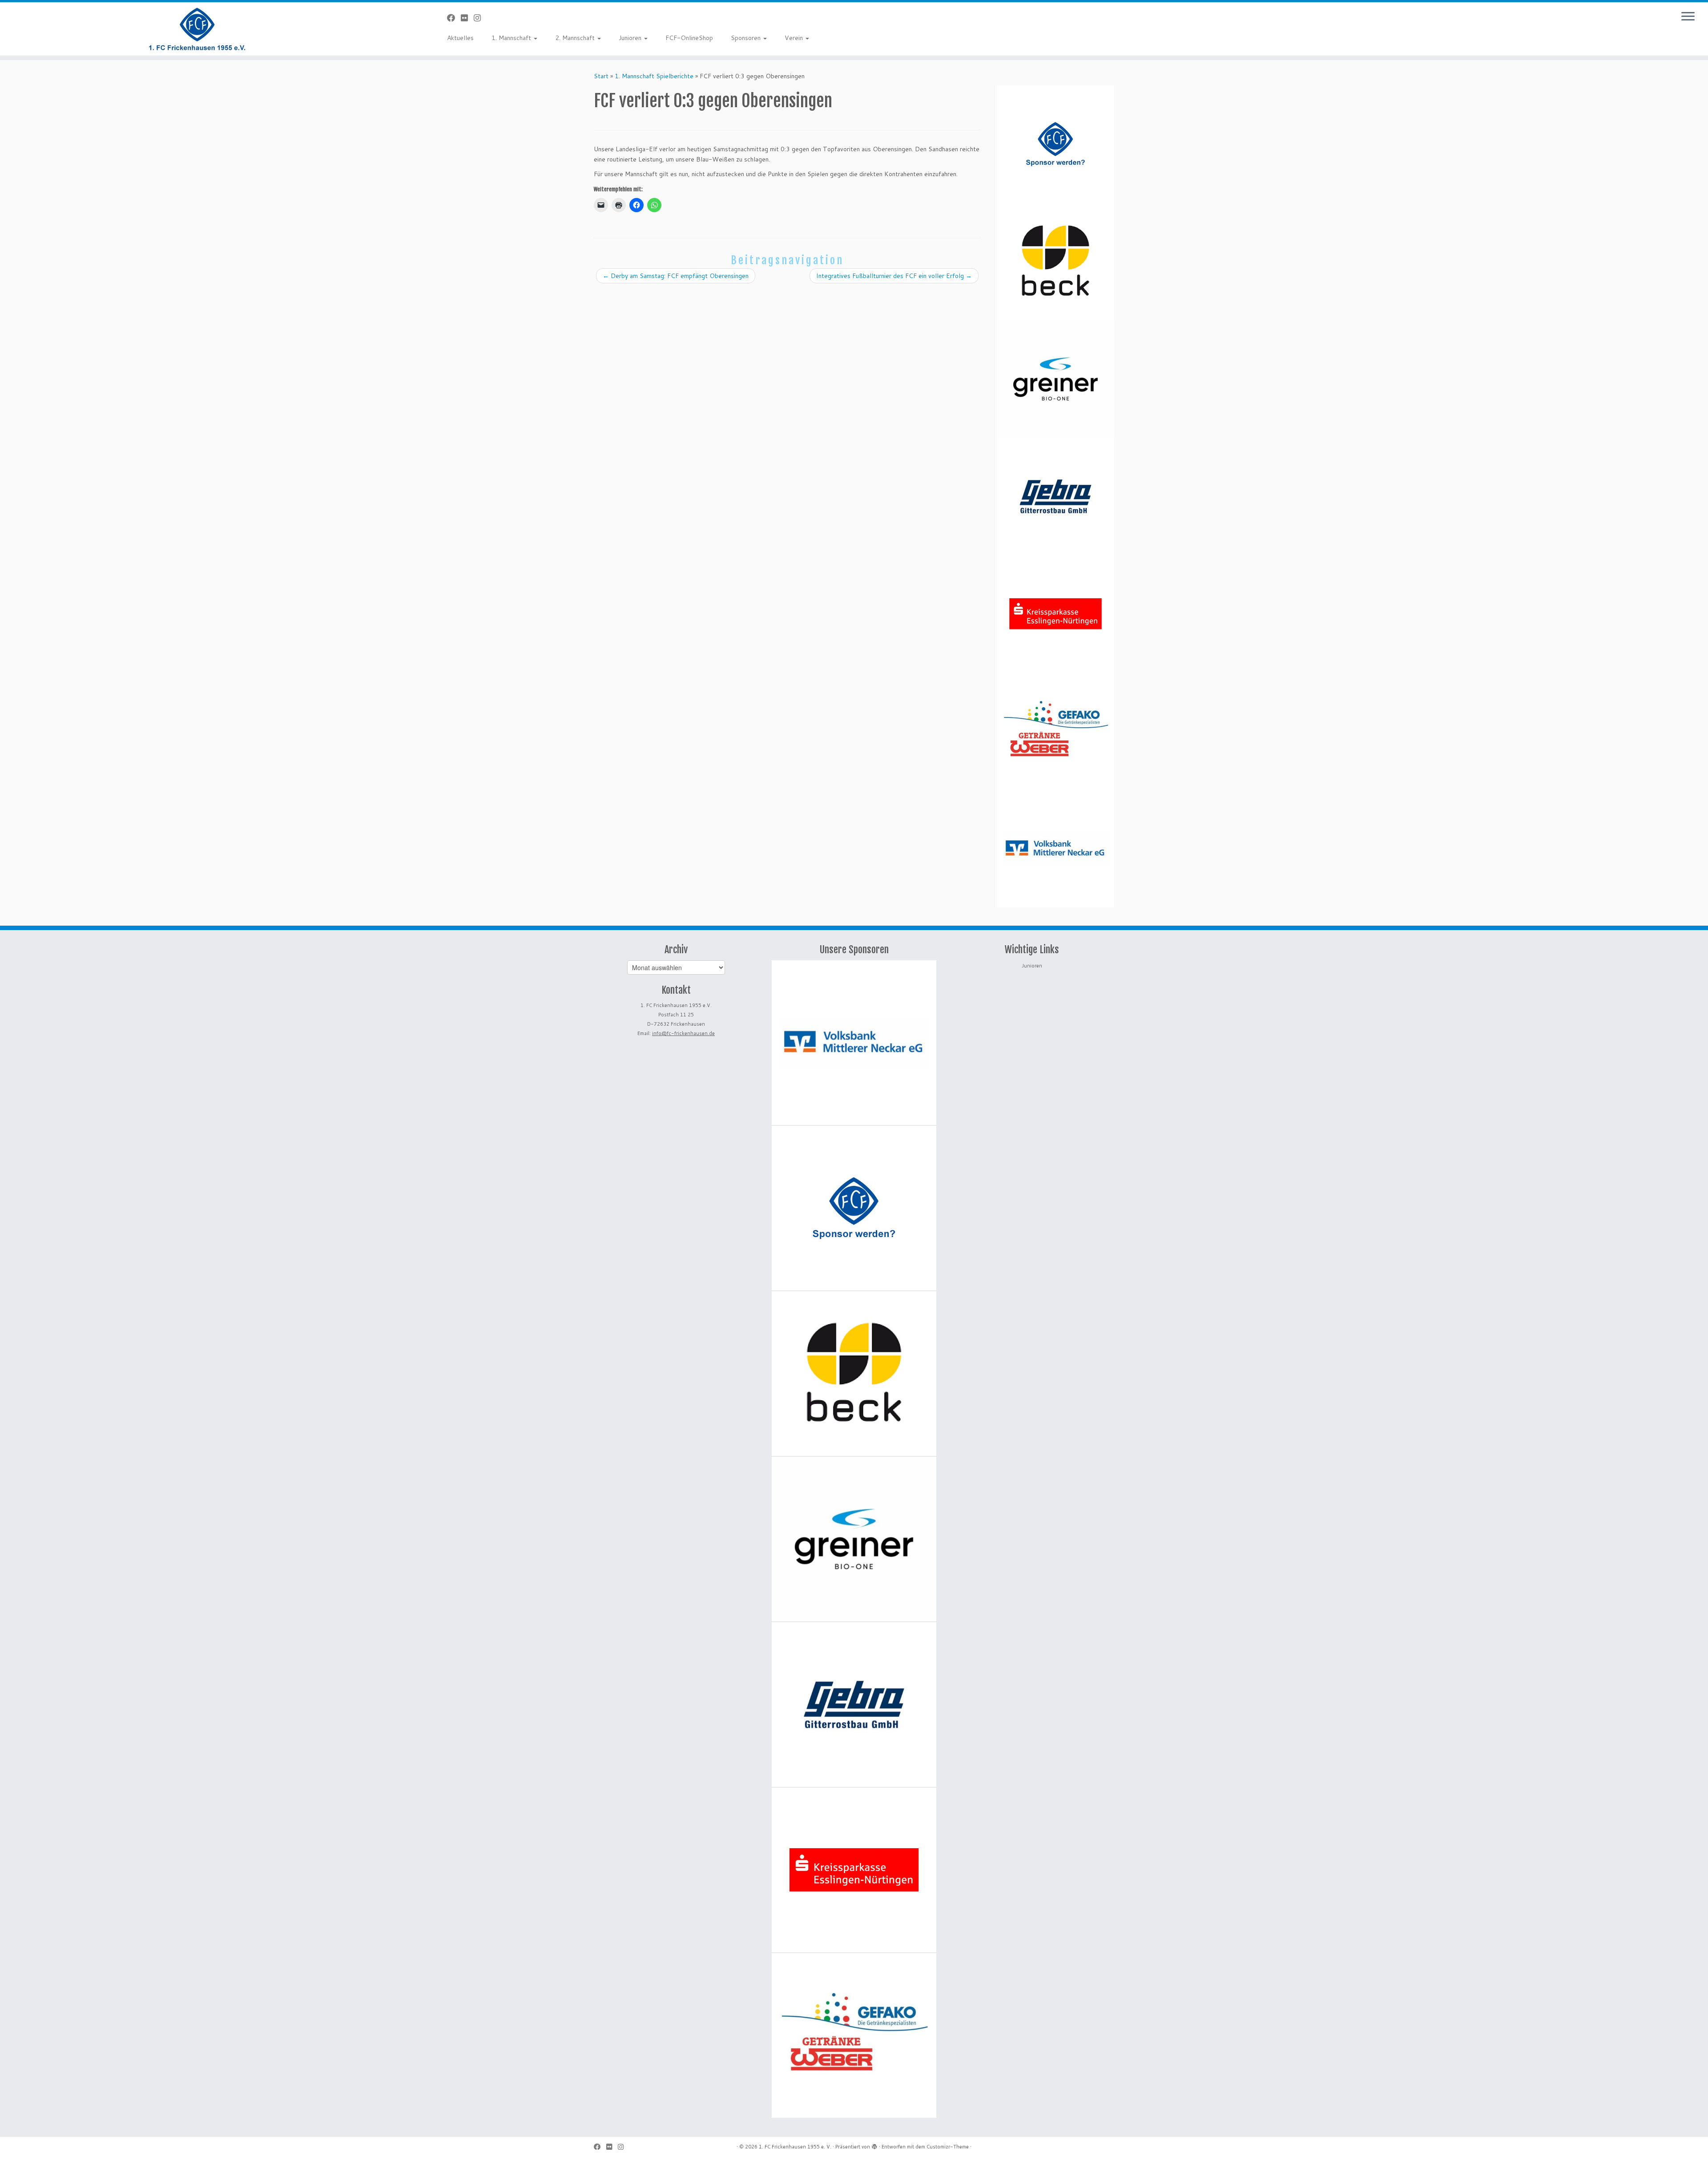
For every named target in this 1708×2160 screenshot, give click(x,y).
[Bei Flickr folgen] (467, 18)
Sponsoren (747, 38)
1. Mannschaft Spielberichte (654, 76)
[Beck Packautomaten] (1055, 262)
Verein (795, 38)
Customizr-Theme (948, 2147)
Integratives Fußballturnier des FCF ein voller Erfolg (894, 276)
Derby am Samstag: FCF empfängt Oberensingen (676, 276)
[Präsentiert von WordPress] (874, 2145)
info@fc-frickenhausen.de (683, 1033)
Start (601, 76)
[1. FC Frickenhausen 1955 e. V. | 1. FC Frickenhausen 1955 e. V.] (197, 29)
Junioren (631, 38)
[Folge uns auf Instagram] (480, 18)
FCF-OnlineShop (689, 38)
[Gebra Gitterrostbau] (1055, 496)
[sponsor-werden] (1055, 144)
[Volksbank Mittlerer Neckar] (1055, 849)
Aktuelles (460, 38)
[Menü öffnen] (1688, 17)
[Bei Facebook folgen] (454, 18)
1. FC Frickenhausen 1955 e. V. (795, 2147)
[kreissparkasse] (1055, 614)
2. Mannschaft (576, 38)
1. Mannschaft (512, 38)
